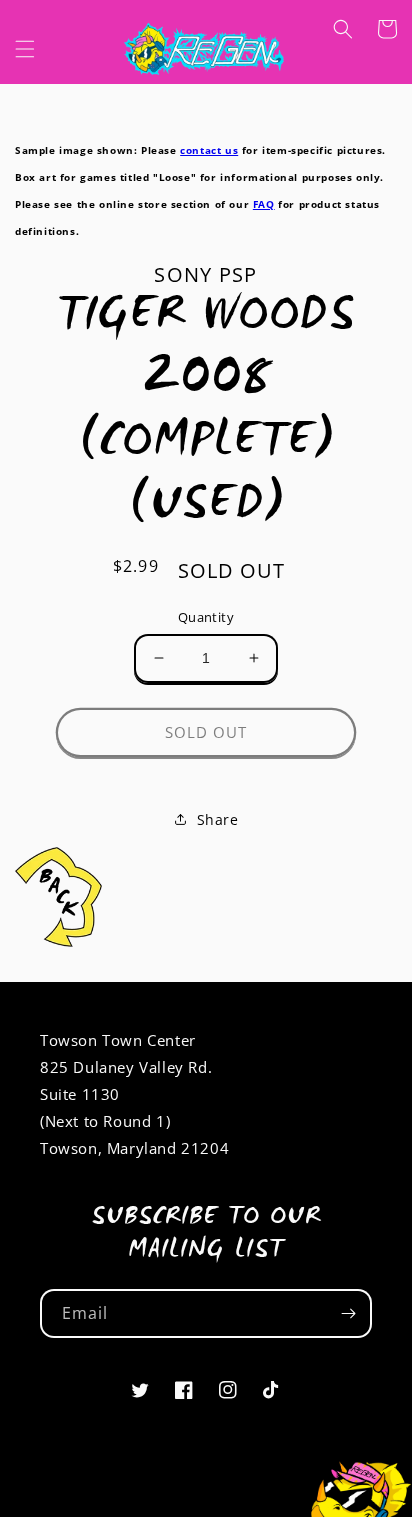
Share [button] (218, 819)
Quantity (206, 617)
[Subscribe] (348, 1313)
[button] (25, 49)
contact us (209, 150)
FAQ (264, 204)
